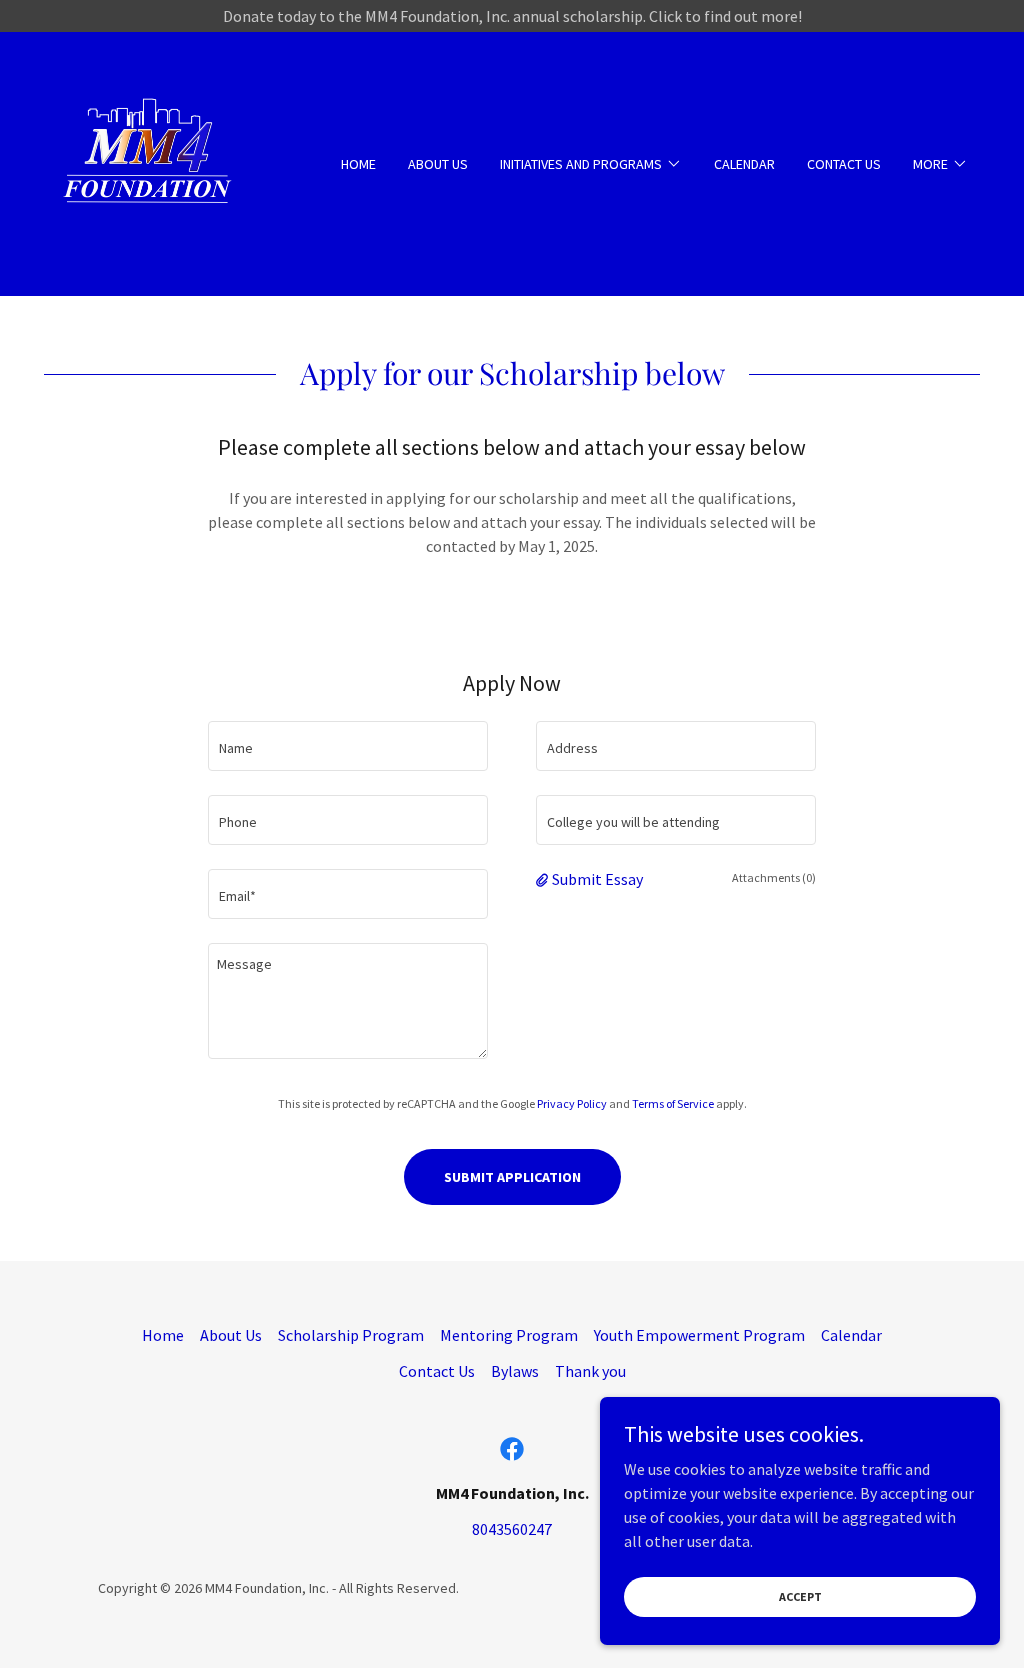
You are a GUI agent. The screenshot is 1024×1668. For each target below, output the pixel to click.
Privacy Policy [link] (572, 1103)
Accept (800, 1596)
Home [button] (163, 1335)
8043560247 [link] (512, 1529)
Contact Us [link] (844, 164)
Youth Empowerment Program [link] (699, 1335)
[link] (150, 162)
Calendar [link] (744, 164)
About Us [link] (438, 164)
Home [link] (358, 164)
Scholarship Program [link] (351, 1335)
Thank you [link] (590, 1371)
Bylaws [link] (515, 1371)
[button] (591, 164)
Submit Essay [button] (597, 879)
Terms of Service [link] (673, 1103)
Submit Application (512, 1177)
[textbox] (348, 746)
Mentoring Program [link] (509, 1335)
